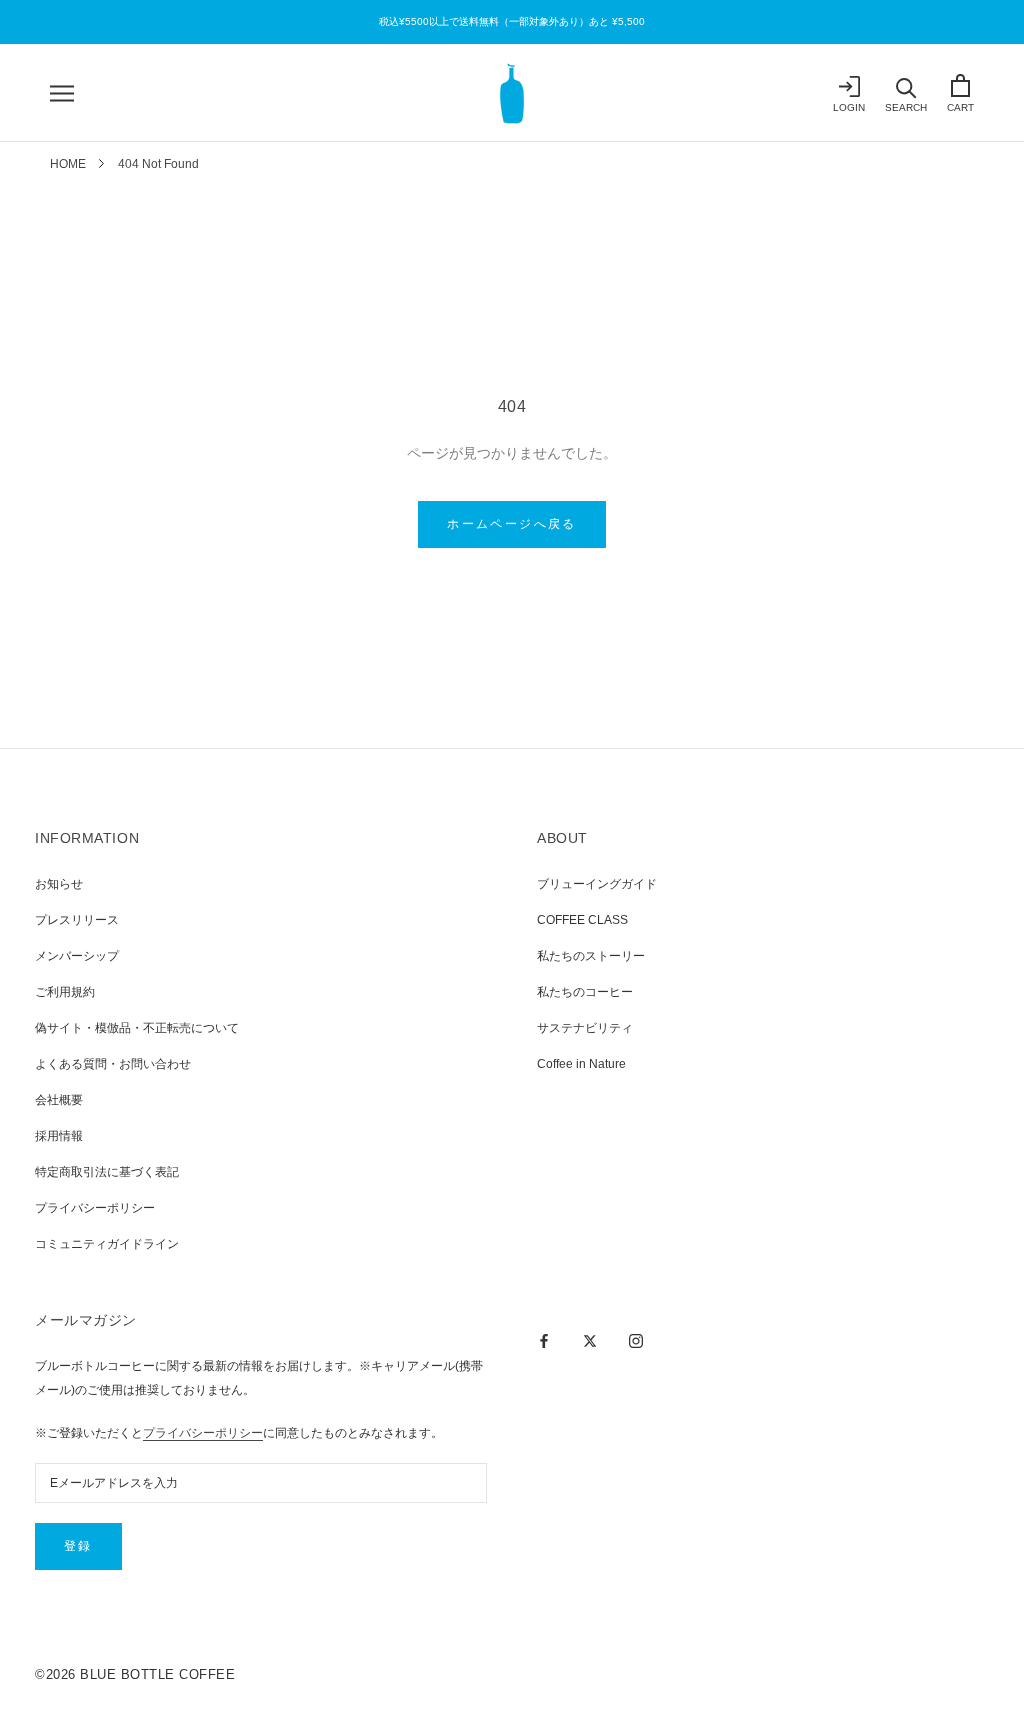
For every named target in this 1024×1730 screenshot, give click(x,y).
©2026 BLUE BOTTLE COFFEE (135, 1674)
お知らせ (59, 884)
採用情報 (59, 1136)
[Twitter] (590, 1340)
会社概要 (59, 1100)
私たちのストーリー (591, 956)
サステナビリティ (585, 1028)
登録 (78, 1546)
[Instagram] (636, 1340)
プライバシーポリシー (95, 1208)
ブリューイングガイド (597, 884)
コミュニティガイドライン (107, 1244)
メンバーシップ (77, 956)
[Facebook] (544, 1340)
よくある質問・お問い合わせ (113, 1064)
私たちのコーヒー (585, 992)
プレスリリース (77, 920)
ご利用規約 (65, 992)
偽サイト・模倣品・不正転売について (137, 1028)
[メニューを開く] (62, 93)
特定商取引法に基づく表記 (107, 1172)
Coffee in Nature (581, 1064)
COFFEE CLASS (582, 920)
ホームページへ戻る (512, 524)
